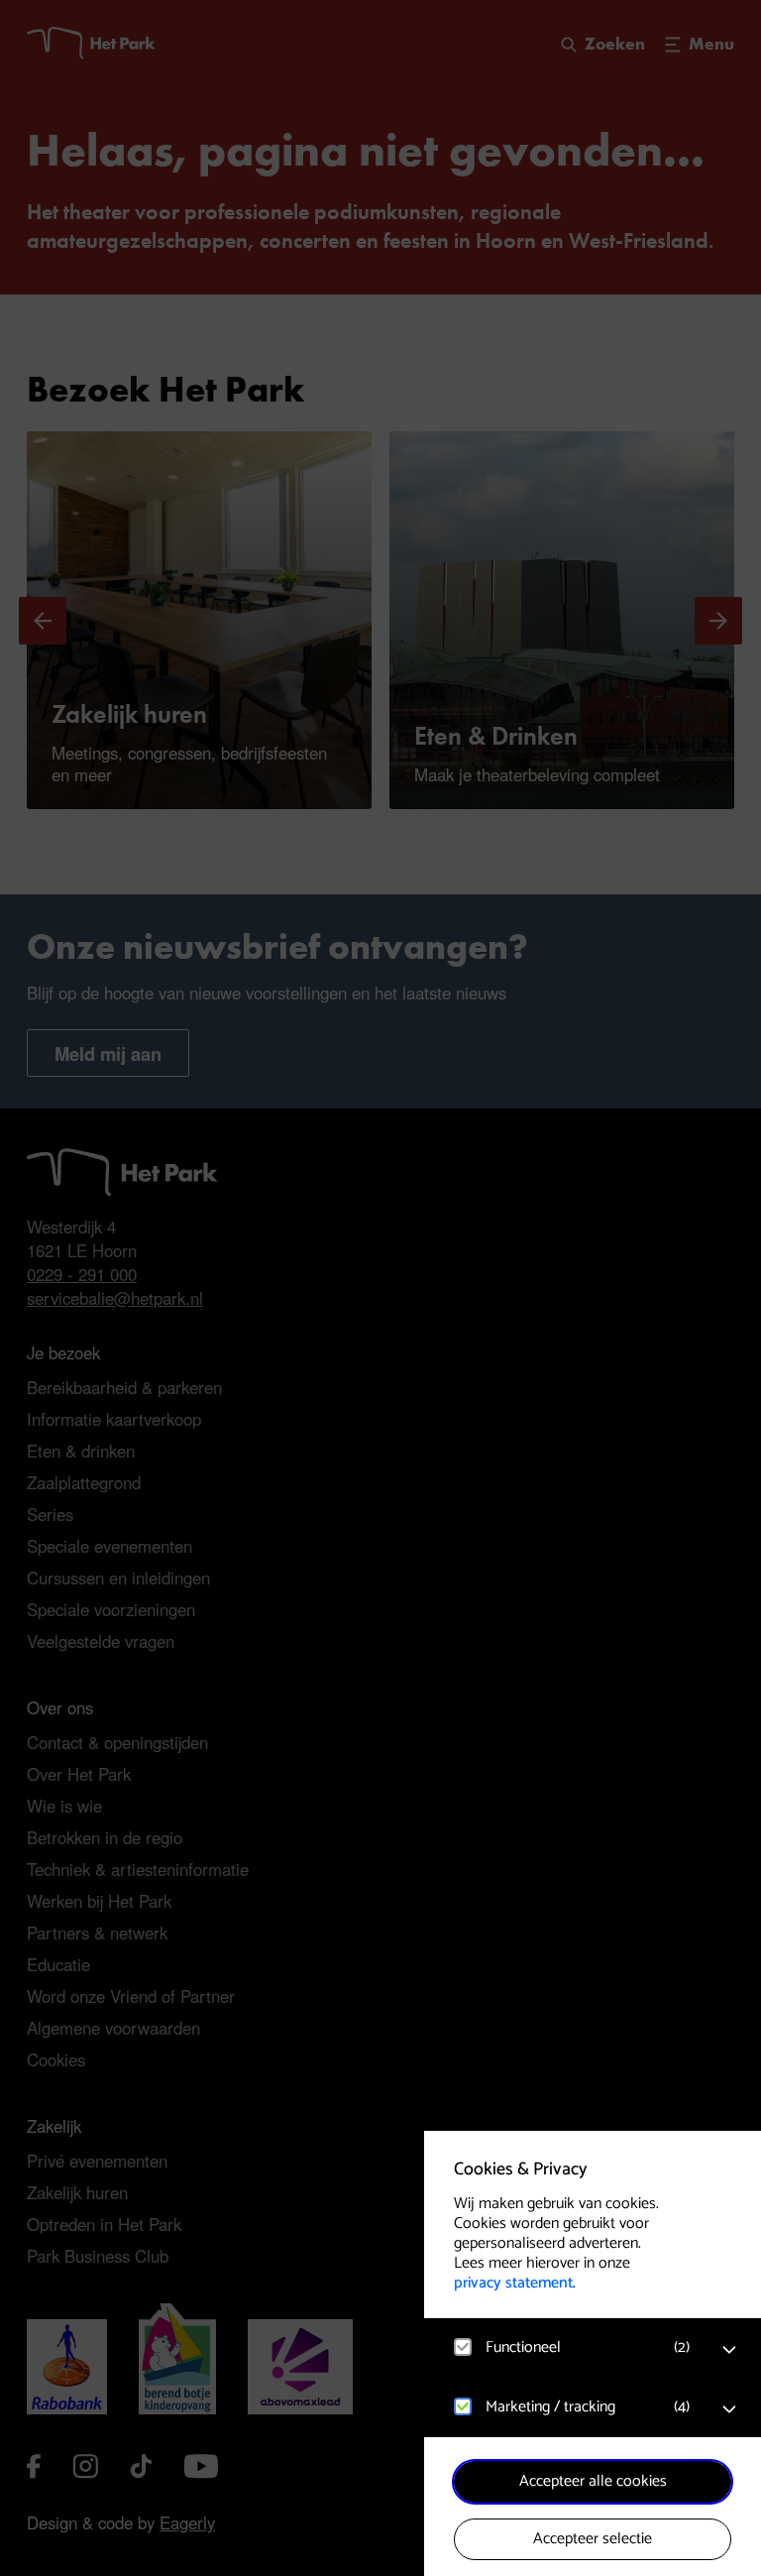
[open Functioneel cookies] (729, 2350)
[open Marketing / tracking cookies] (729, 2409)
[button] (573, 2347)
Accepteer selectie (593, 2539)
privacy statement (513, 2283)
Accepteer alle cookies (593, 2481)
